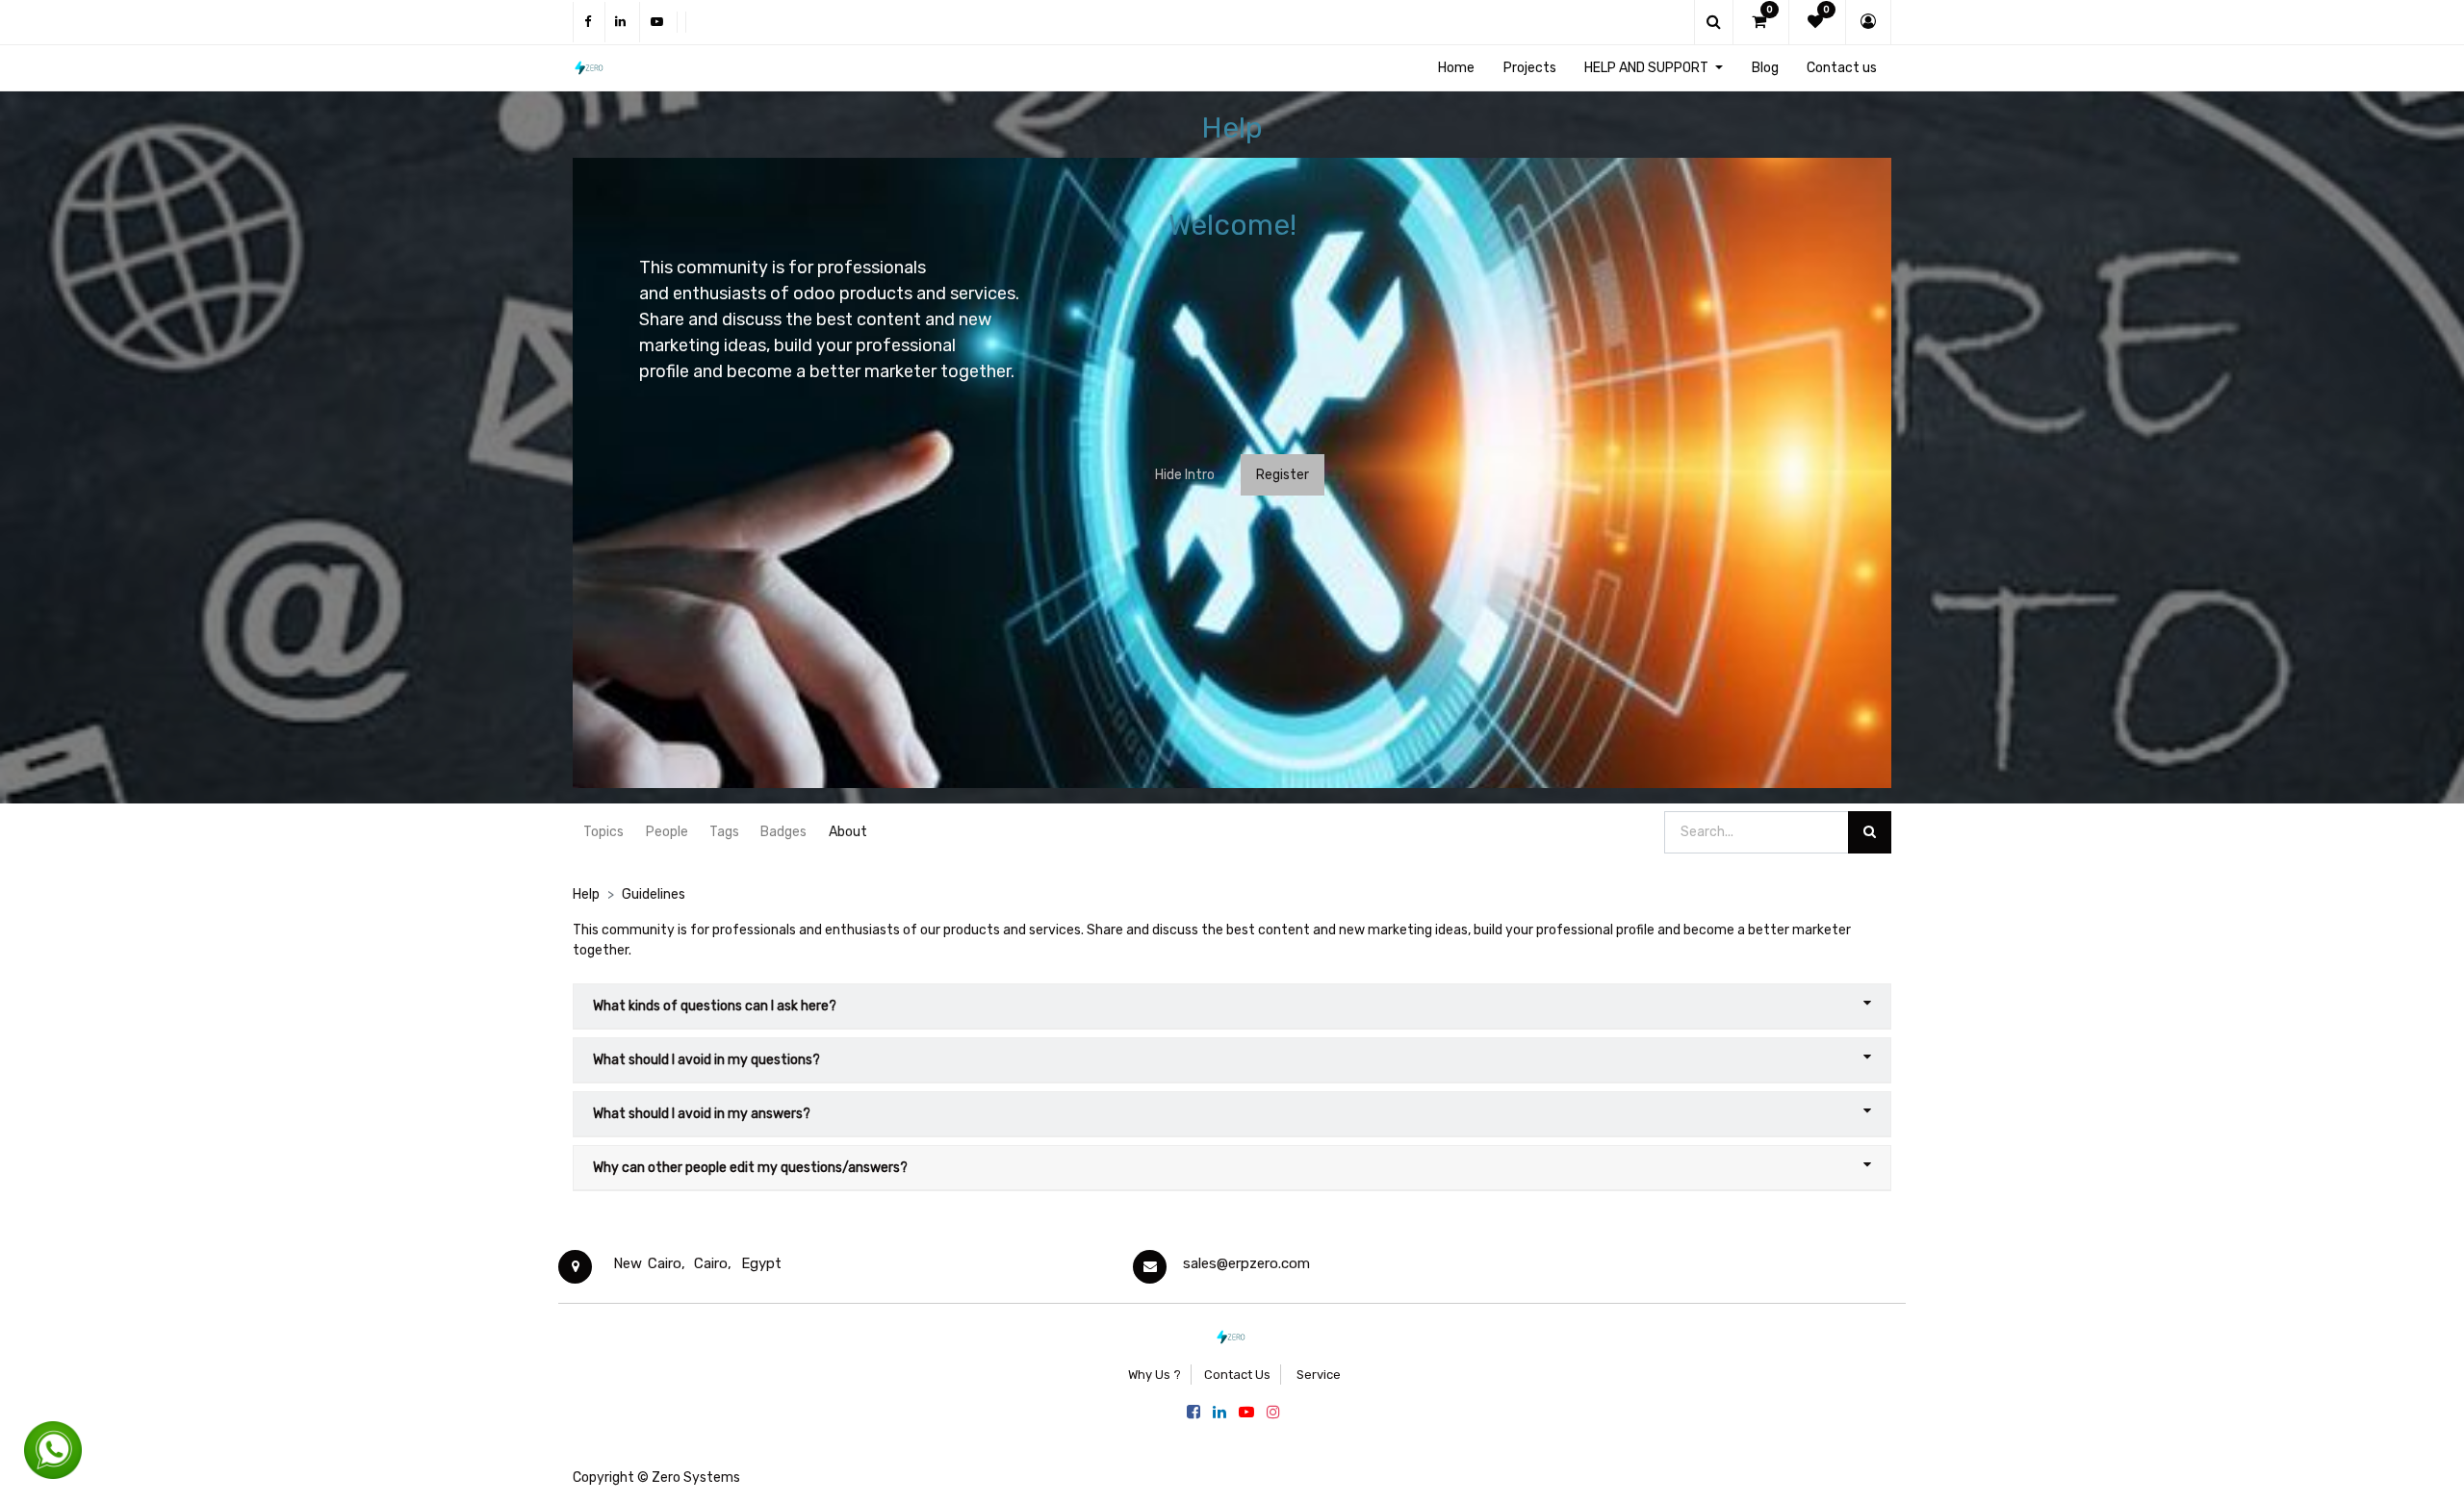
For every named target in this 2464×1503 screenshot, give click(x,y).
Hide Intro (1185, 475)
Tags (724, 832)
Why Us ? (1155, 1375)
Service (1317, 1375)
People (667, 832)
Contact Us (1237, 1375)
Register (1283, 475)
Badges (783, 832)
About (848, 832)
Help (586, 894)
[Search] (1870, 833)
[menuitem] (1456, 68)
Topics (603, 832)
